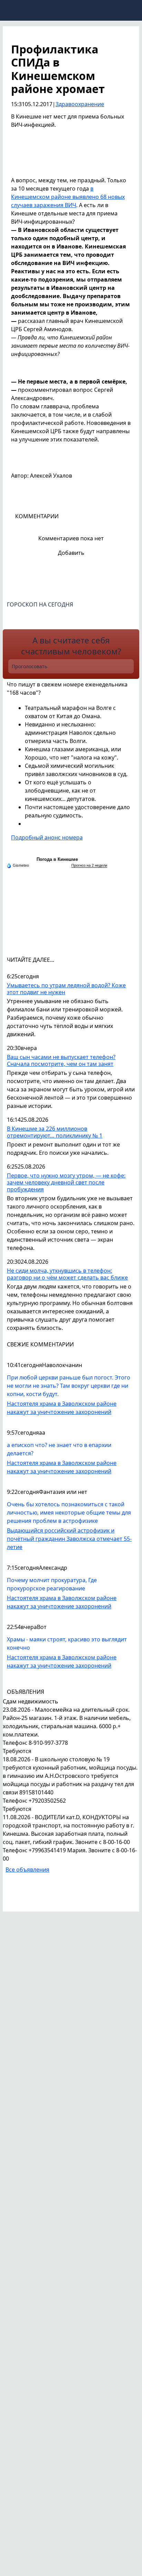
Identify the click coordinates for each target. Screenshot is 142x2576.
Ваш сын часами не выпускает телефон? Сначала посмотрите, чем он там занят (61, 1061)
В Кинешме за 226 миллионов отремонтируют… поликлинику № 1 (55, 1132)
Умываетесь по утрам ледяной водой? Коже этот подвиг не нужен (66, 989)
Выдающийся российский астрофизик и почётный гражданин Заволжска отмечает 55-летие (69, 1539)
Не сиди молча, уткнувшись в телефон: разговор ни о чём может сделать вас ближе (67, 1274)
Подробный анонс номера (47, 837)
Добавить (71, 553)
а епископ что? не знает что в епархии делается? (59, 1449)
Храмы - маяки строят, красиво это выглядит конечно (67, 1643)
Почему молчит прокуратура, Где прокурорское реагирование (52, 1584)
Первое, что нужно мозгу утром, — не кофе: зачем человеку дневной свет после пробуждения (66, 1183)
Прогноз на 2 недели (89, 865)
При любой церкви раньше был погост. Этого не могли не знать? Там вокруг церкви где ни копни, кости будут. (69, 1386)
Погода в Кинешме (57, 859)
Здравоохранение (80, 104)
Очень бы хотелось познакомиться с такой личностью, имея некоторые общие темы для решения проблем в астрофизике (69, 1513)
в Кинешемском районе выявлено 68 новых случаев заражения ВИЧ (68, 197)
